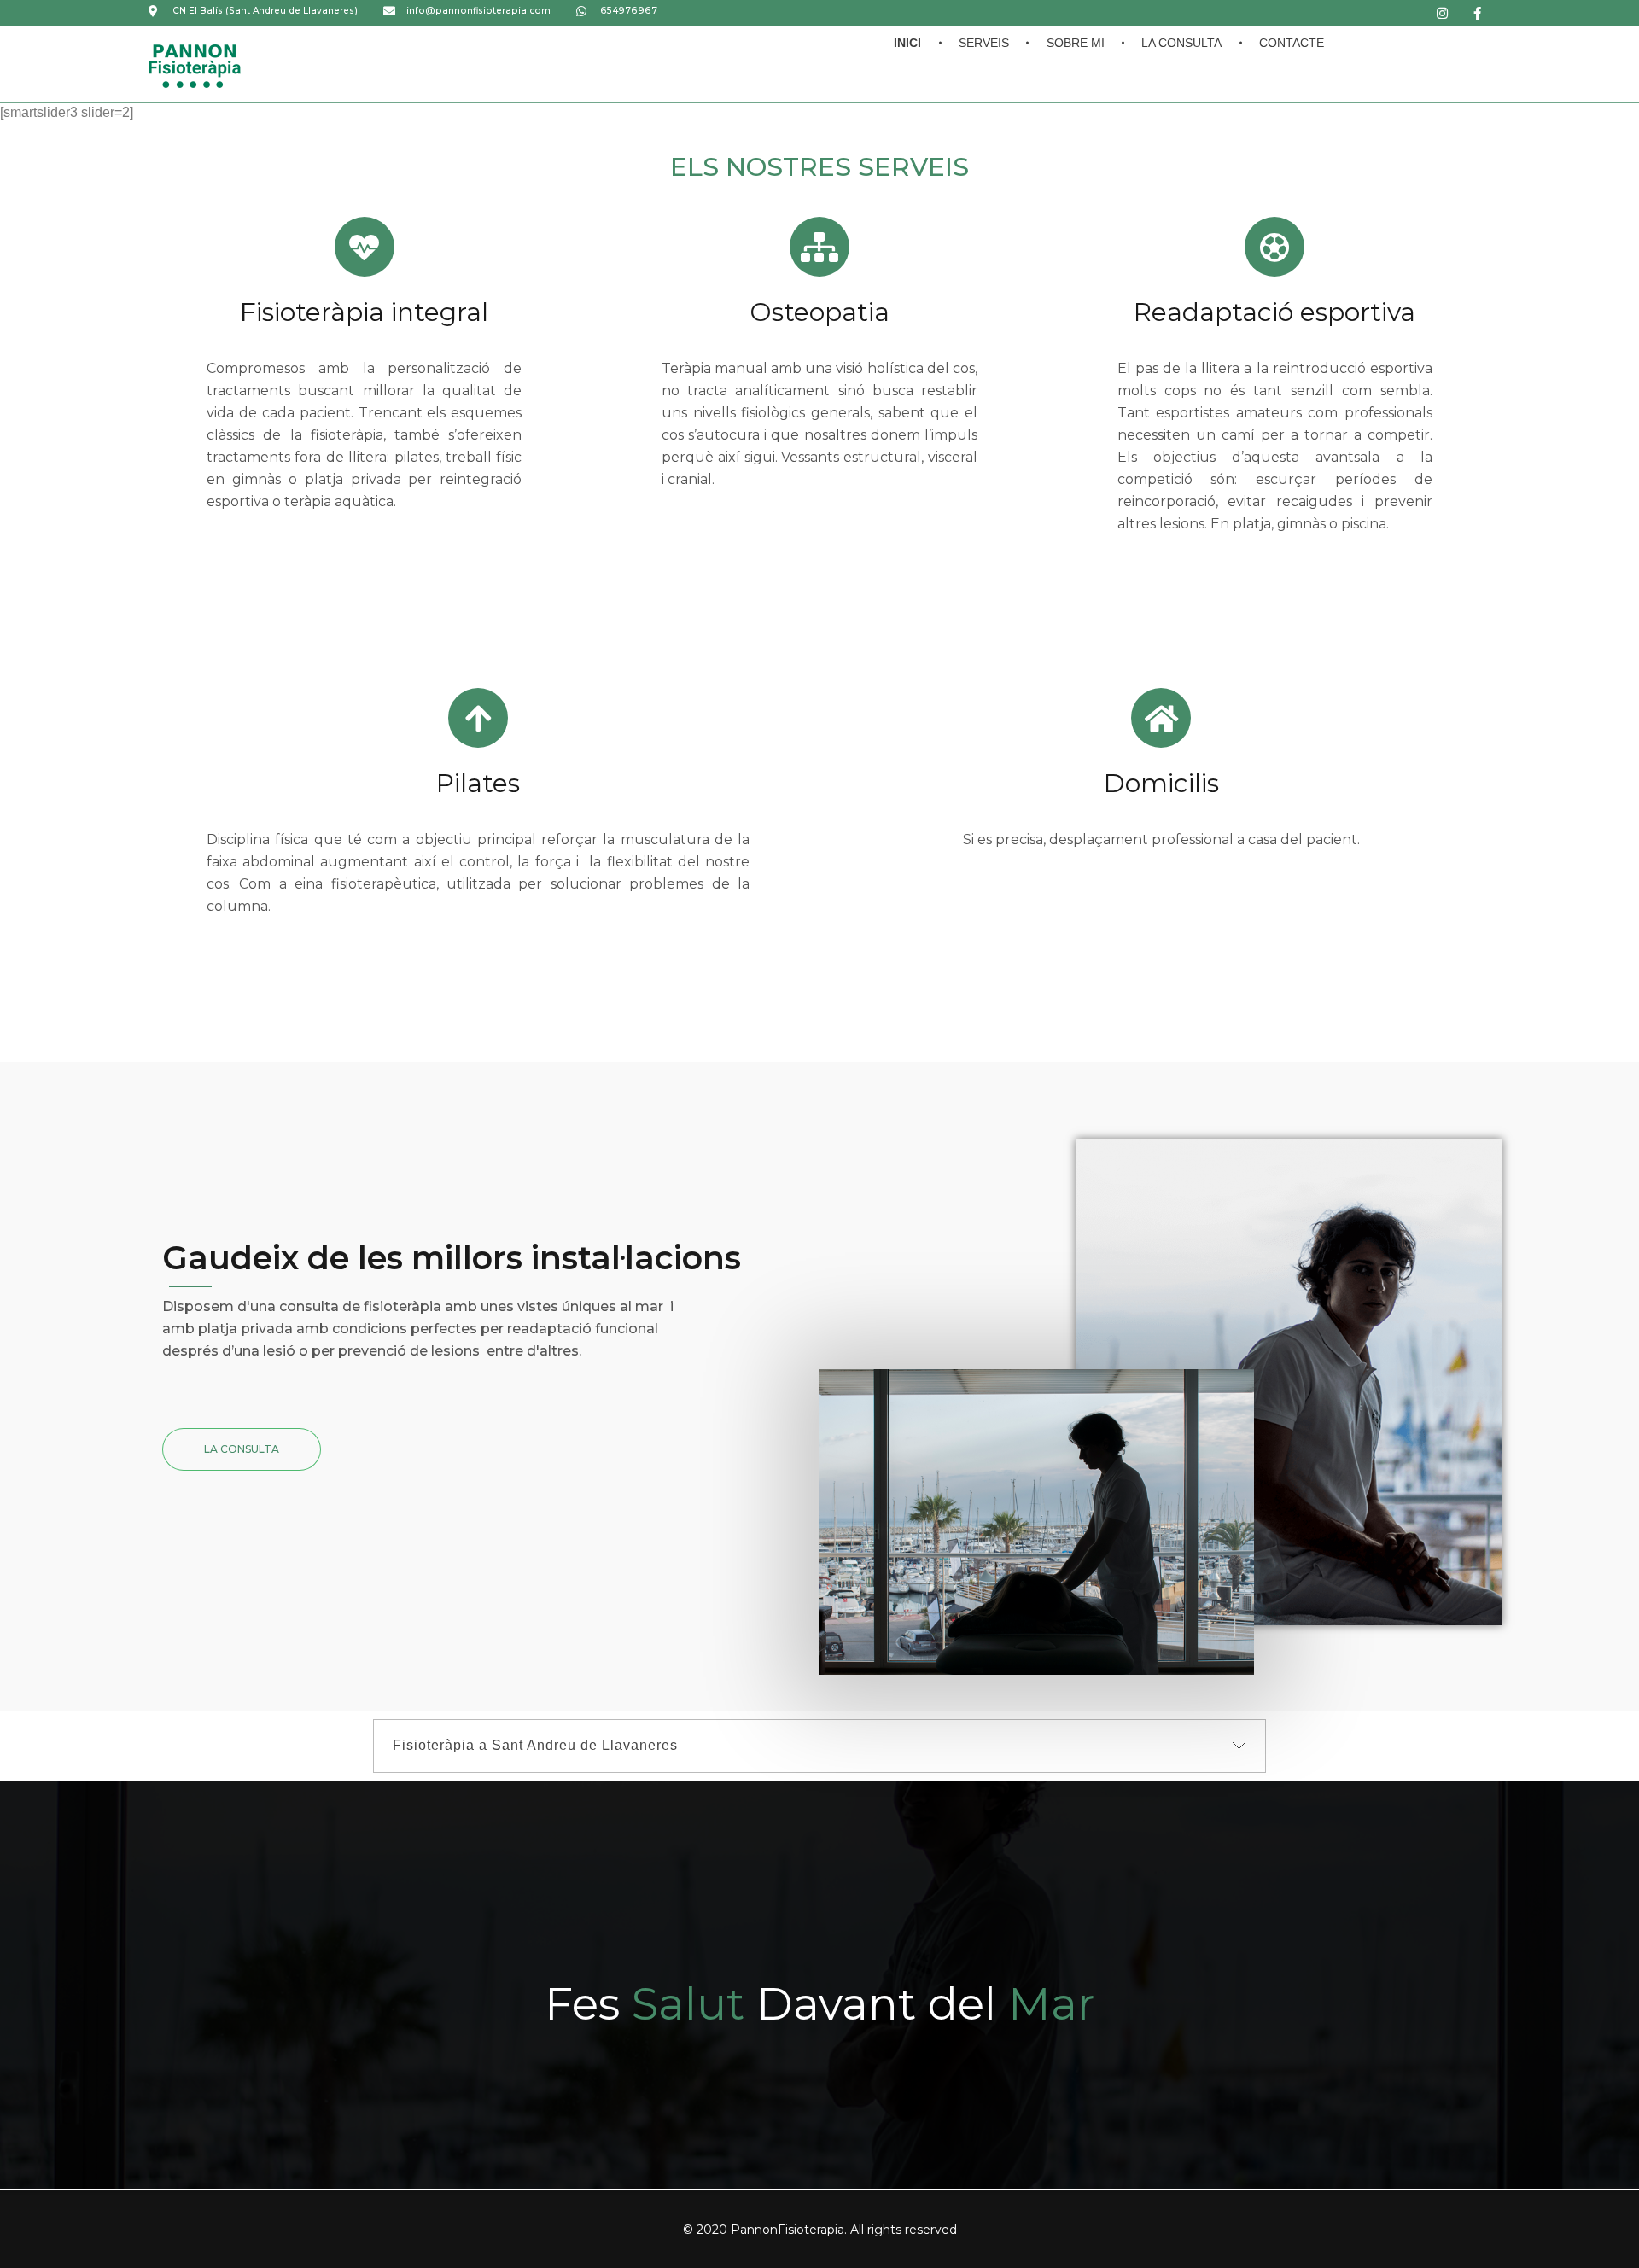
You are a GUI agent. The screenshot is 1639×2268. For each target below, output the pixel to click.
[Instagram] (1443, 13)
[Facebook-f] (1478, 13)
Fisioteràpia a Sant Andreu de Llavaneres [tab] (535, 1745)
